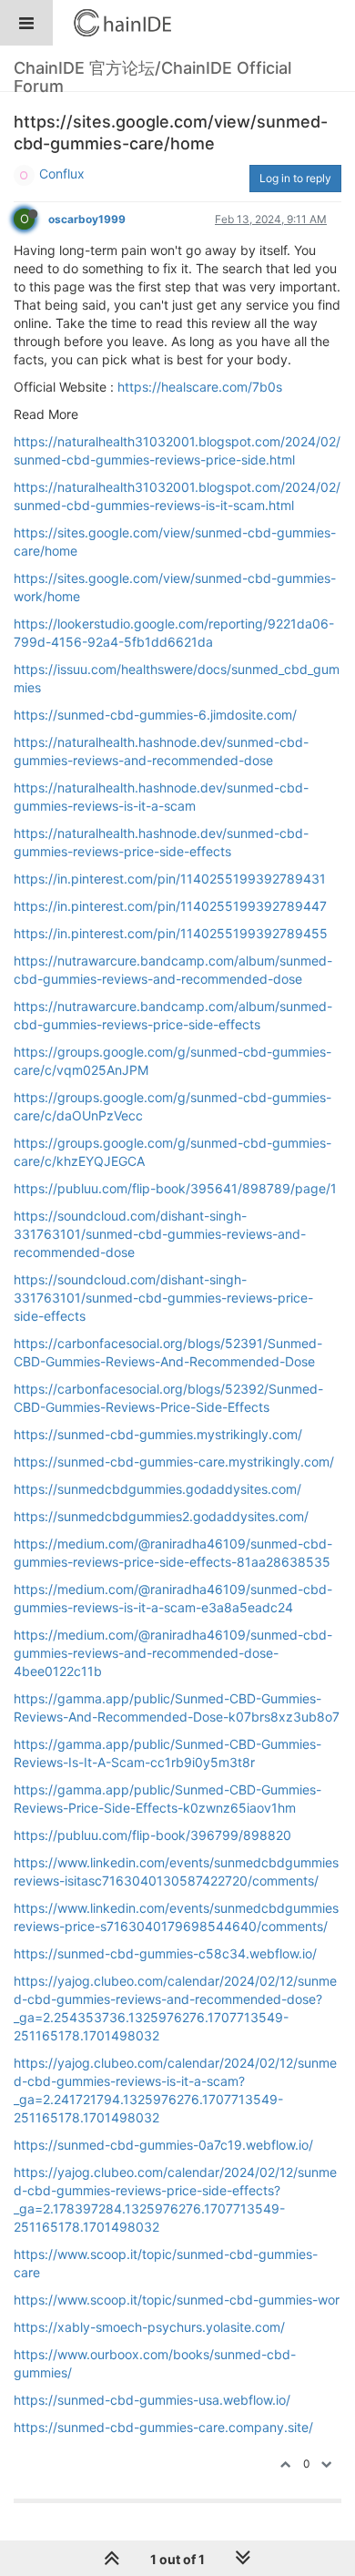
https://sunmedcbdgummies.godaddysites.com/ (157, 1489)
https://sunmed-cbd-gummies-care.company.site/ (163, 2427)
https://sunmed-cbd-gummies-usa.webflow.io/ (152, 2400)
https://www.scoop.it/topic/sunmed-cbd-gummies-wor (177, 2300)
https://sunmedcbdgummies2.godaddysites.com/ (161, 1516)
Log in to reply (295, 178)
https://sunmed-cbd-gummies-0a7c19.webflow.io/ (163, 2145)
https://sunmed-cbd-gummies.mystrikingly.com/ (158, 1434)
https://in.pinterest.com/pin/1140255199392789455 (171, 933)
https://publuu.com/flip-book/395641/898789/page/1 (175, 1188)
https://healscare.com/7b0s (200, 387)
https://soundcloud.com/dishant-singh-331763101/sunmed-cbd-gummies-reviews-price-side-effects (163, 1298)
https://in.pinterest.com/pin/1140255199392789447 (170, 906)
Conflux (62, 174)
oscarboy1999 (87, 219)
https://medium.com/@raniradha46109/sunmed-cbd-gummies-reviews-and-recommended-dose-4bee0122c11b (173, 1653)
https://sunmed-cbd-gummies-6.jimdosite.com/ (155, 715)
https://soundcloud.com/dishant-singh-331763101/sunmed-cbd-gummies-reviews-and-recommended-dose (160, 1234)
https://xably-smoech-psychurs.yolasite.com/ (149, 2327)
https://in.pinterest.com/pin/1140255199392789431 (170, 879)
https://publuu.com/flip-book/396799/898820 (152, 1835)
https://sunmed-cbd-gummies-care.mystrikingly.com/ (174, 1462)
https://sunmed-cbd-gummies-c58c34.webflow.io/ (165, 1953)
